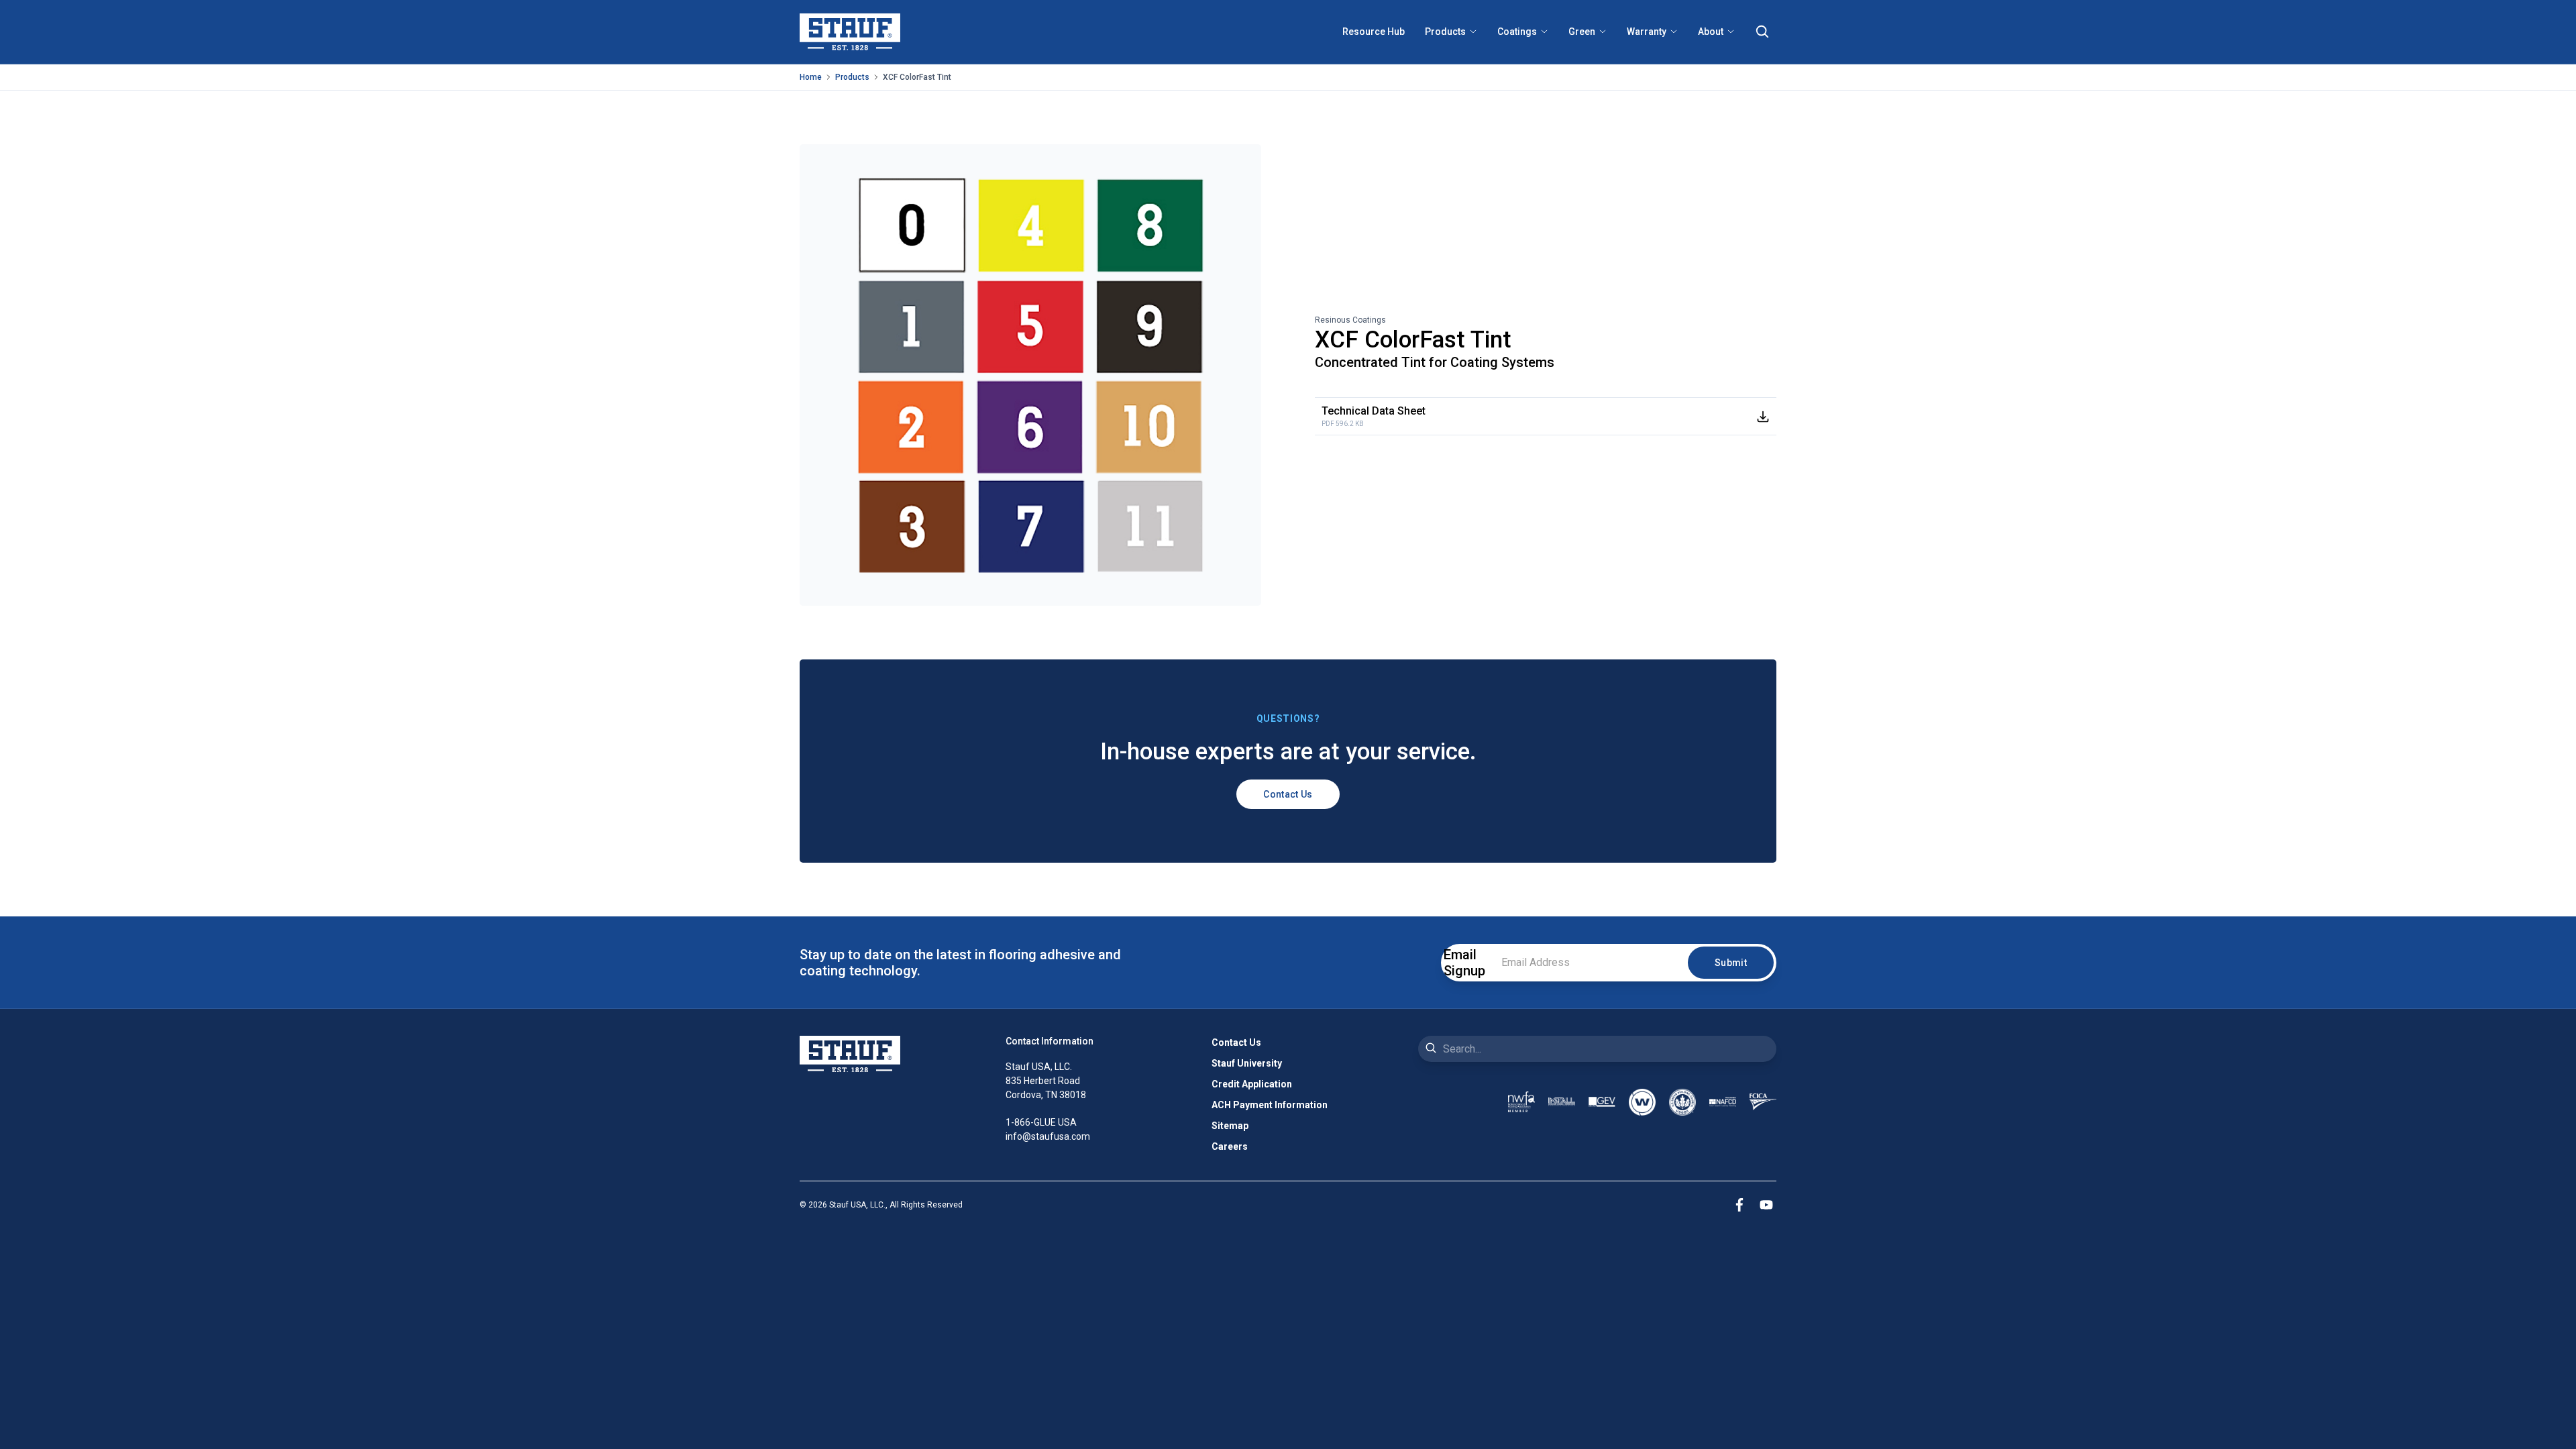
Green (1582, 32)
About (1711, 32)
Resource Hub (1374, 32)
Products (1445, 32)
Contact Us (1288, 794)
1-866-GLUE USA (1041, 1122)
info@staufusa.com (1048, 1136)
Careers (1230, 1146)
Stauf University (1247, 1063)
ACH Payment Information (1270, 1105)
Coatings (1517, 32)
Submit (1731, 963)
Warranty (1647, 32)
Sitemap (1230, 1126)
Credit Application (1252, 1084)
